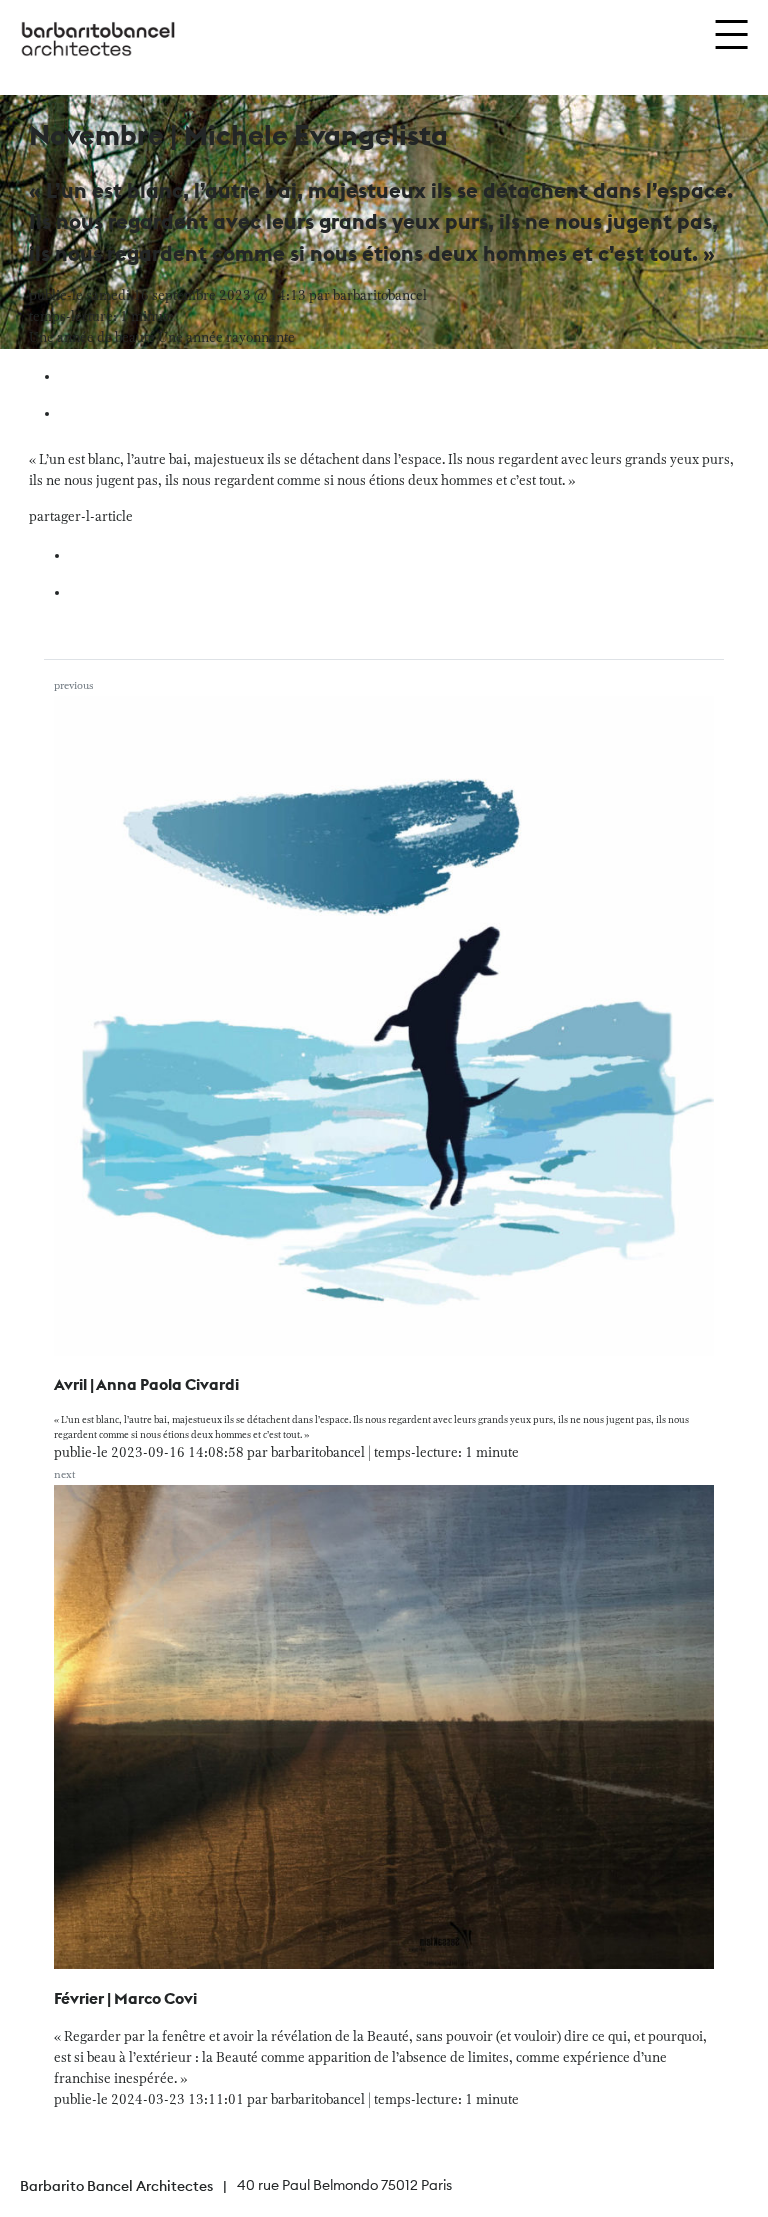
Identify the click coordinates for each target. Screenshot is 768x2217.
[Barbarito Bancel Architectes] (98, 40)
